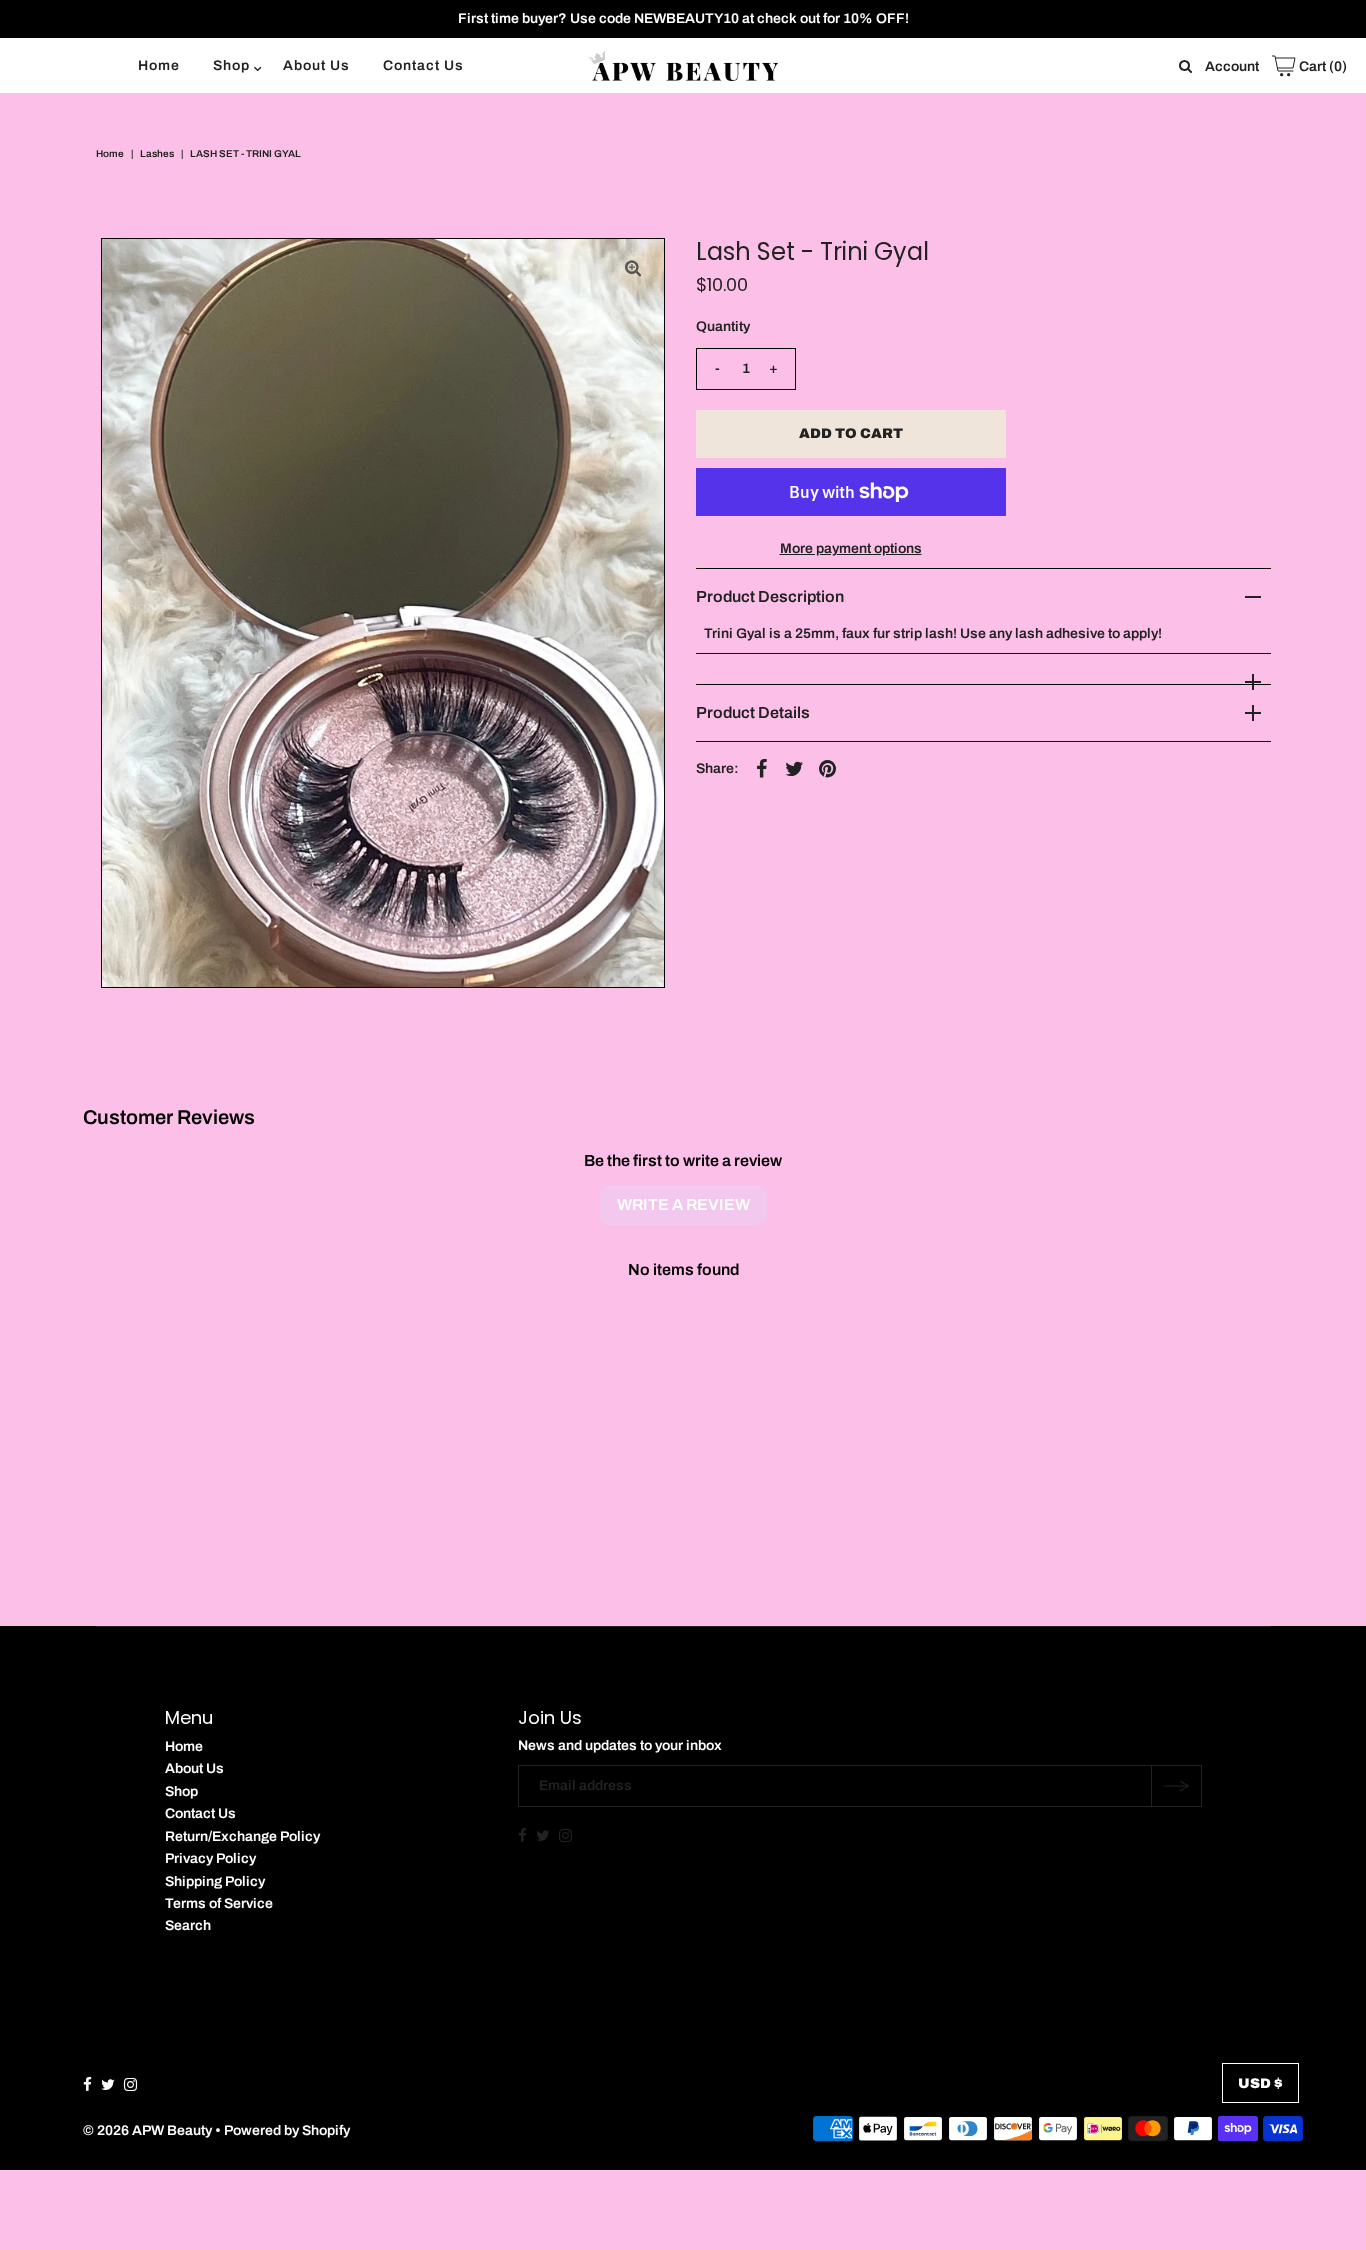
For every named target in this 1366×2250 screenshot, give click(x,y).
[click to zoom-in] (633, 270)
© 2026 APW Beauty (147, 2130)
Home (159, 65)
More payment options (851, 548)
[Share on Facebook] (762, 769)
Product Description (770, 596)
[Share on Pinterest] (828, 769)
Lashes (157, 153)
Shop (231, 65)
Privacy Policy (210, 1858)
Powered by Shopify (287, 2130)
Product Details (753, 712)
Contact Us (423, 65)
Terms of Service (219, 1903)
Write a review (683, 1204)
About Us (316, 65)
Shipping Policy (215, 1881)
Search (188, 1925)
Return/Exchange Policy (242, 1836)
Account (1232, 66)
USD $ (1260, 2083)
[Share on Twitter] (795, 769)
